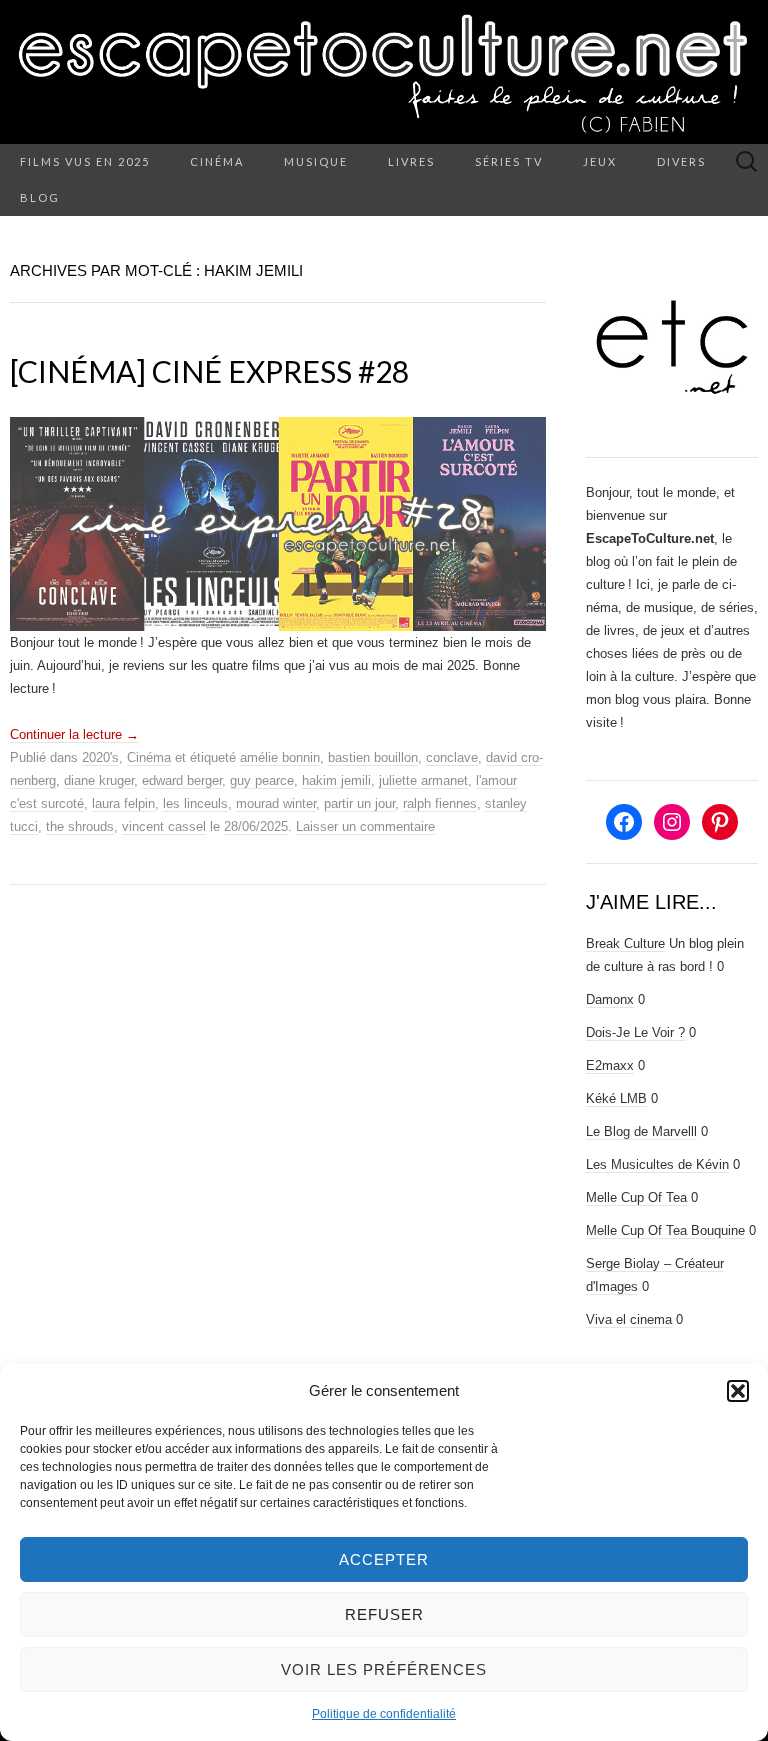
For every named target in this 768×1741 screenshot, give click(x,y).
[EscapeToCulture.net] (384, 72)
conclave (452, 757)
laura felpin (123, 803)
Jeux (600, 161)
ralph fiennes (440, 803)
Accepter (384, 1559)
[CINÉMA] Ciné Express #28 (209, 371)
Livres (411, 161)
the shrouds (80, 826)
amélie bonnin (280, 757)
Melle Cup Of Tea (636, 1197)
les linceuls (195, 803)
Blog (40, 197)
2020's (100, 757)
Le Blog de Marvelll (641, 1131)
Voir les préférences (384, 1669)
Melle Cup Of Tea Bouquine (665, 1230)
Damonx (610, 999)
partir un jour (359, 803)
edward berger (182, 780)
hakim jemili (336, 780)
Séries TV (509, 161)
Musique (316, 161)
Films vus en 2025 (85, 161)
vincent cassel (164, 826)
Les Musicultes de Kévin (657, 1164)
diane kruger (99, 780)
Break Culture (625, 943)
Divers (681, 161)
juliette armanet (423, 780)
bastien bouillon (373, 757)
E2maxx (610, 1065)
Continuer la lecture (74, 734)
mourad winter (276, 803)
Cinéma (217, 161)
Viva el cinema (629, 1319)
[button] (738, 1391)
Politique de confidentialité (384, 1714)
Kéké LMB (616, 1098)
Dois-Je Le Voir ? (635, 1032)
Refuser (384, 1614)
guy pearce (262, 780)
